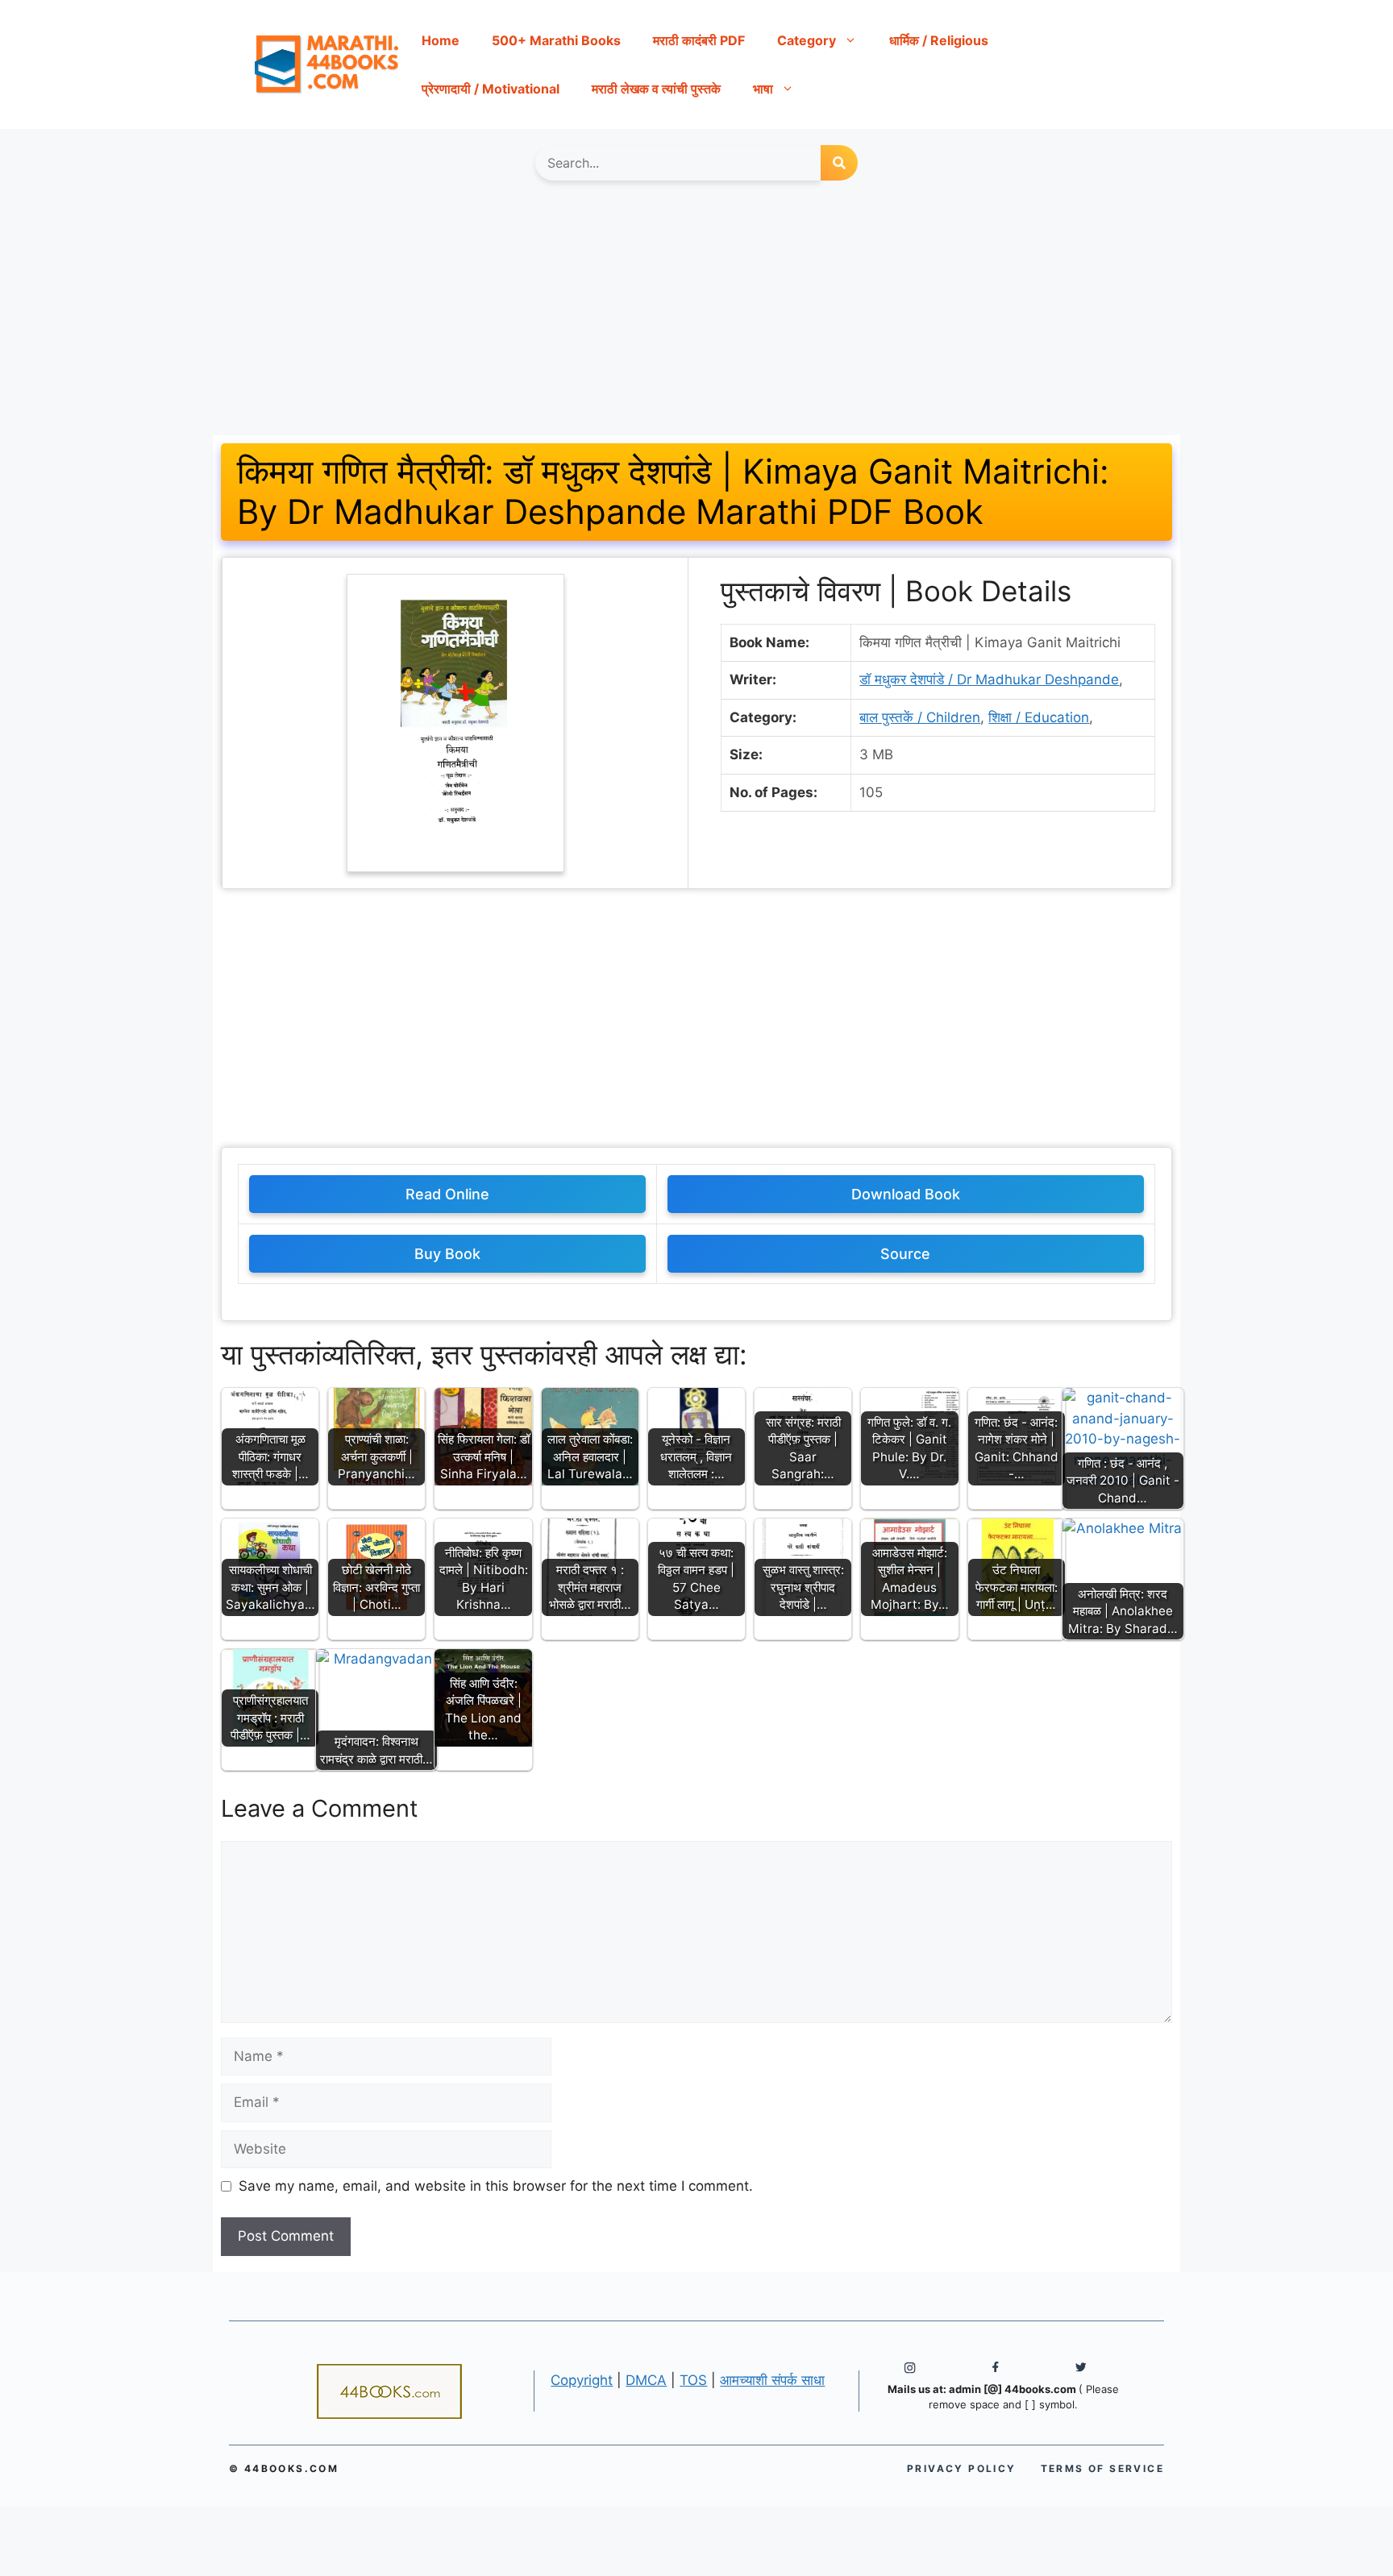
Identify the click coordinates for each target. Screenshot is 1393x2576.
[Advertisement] (696, 316)
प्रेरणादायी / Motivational (491, 89)
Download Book (906, 1194)
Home (441, 40)
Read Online (447, 1194)
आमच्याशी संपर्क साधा (772, 2380)
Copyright (582, 2380)
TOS (693, 2380)
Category (807, 40)
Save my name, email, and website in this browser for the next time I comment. (496, 2186)
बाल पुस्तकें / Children (920, 717)
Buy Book (447, 1254)
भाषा (763, 89)
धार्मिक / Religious (939, 40)
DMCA (646, 2380)
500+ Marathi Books (556, 40)
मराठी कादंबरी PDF (699, 40)
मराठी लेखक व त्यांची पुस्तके (656, 89)
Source (905, 1254)
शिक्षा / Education (1039, 717)
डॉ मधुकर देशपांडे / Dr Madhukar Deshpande (989, 679)
